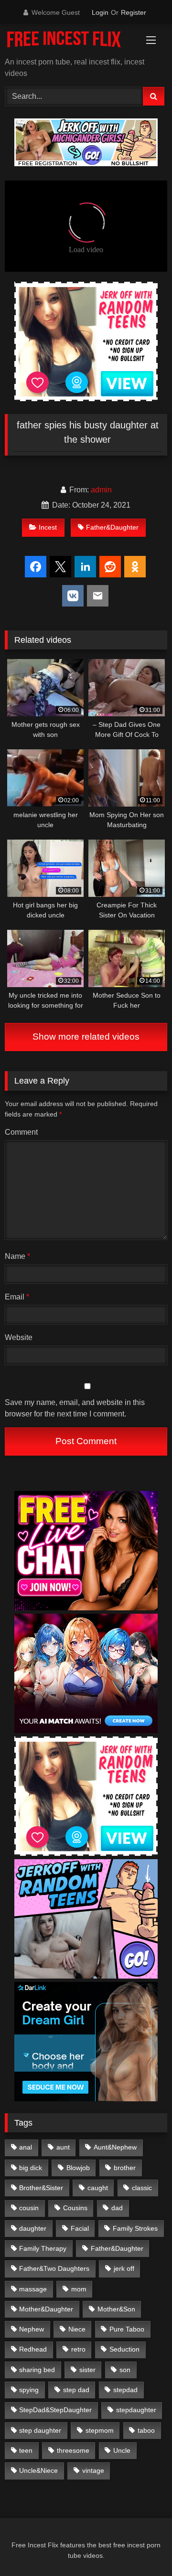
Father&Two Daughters (54, 2268)
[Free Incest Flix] (70, 41)
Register (134, 12)
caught (98, 2188)
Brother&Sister (41, 2188)
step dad (76, 2390)
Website (19, 1337)
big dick (31, 2168)
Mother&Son (116, 2309)
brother (125, 2168)
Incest (48, 527)
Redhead (33, 2349)
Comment (21, 1132)
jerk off (124, 2268)
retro (78, 2349)
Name (17, 1256)
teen (26, 2450)
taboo (146, 2430)
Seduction (124, 2349)
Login (100, 12)
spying (29, 2390)
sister (87, 2370)
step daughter (40, 2430)
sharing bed (37, 2370)
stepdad (125, 2390)
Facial (80, 2228)
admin (101, 490)
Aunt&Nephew (115, 2147)
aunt (63, 2147)
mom (79, 2289)
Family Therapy (43, 2248)
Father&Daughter (112, 527)
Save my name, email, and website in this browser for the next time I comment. (75, 1408)
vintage (93, 2470)
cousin (29, 2208)
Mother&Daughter (46, 2309)
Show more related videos (86, 1037)
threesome (73, 2450)
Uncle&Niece (38, 2470)
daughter (33, 2228)
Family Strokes (135, 2228)
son (125, 2370)
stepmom (100, 2430)
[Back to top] (142, 2548)
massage (33, 2289)
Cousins (75, 2208)
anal (26, 2147)
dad (117, 2208)
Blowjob (78, 2168)
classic (142, 2188)
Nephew (32, 2329)
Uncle (122, 2450)
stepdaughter (136, 2410)
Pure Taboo (127, 2329)
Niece (77, 2329)
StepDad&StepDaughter (55, 2410)
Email (17, 1297)
